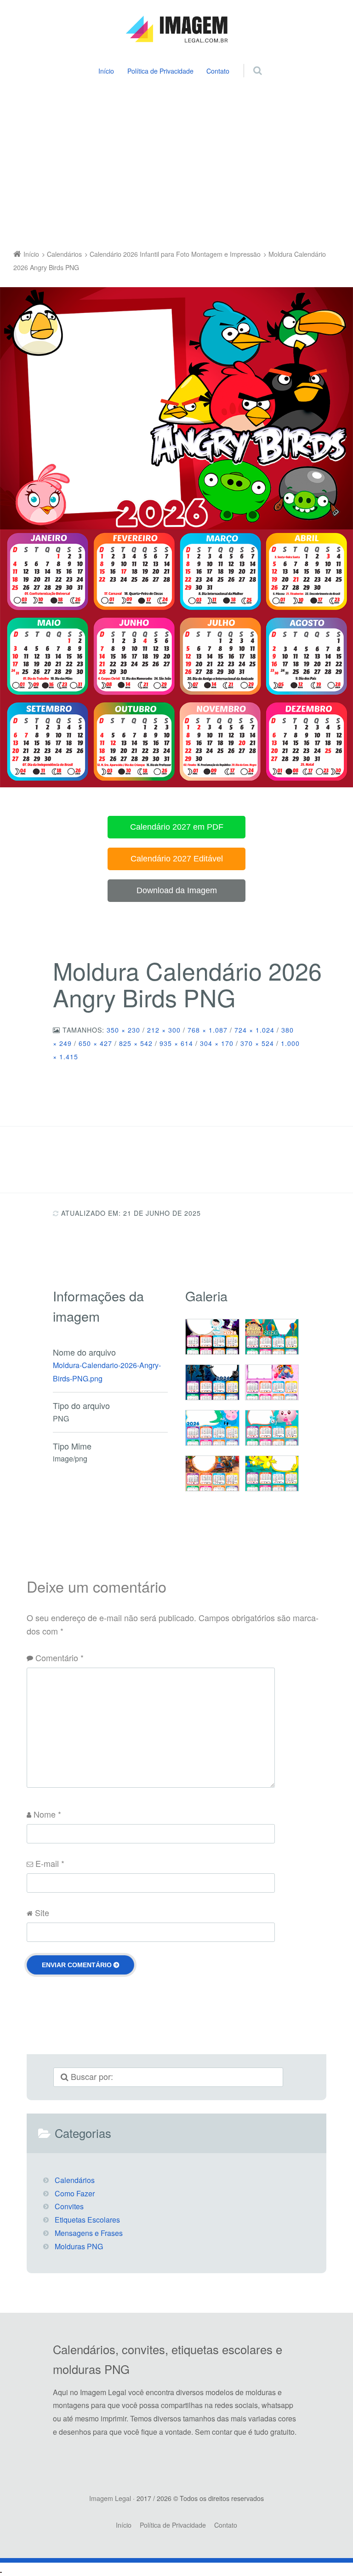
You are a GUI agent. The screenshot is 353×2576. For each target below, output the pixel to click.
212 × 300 (164, 1030)
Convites (69, 2206)
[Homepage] (176, 29)
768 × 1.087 (208, 1030)
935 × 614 (176, 1043)
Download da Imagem (177, 890)
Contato (218, 71)
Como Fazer (75, 2193)
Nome (47, 1814)
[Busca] (249, 61)
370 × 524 (257, 1043)
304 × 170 (217, 1043)
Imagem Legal (110, 2498)
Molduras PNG (79, 2246)
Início (106, 71)
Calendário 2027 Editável (177, 859)
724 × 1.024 (254, 1030)
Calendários (75, 2180)
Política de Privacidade (160, 71)
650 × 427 (95, 1043)
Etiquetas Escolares (87, 2220)
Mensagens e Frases (89, 2233)
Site (42, 1912)
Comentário (60, 1658)
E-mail (50, 1863)
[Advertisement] (176, 165)
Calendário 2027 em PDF (177, 827)
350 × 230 (123, 1030)
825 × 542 (136, 1043)
